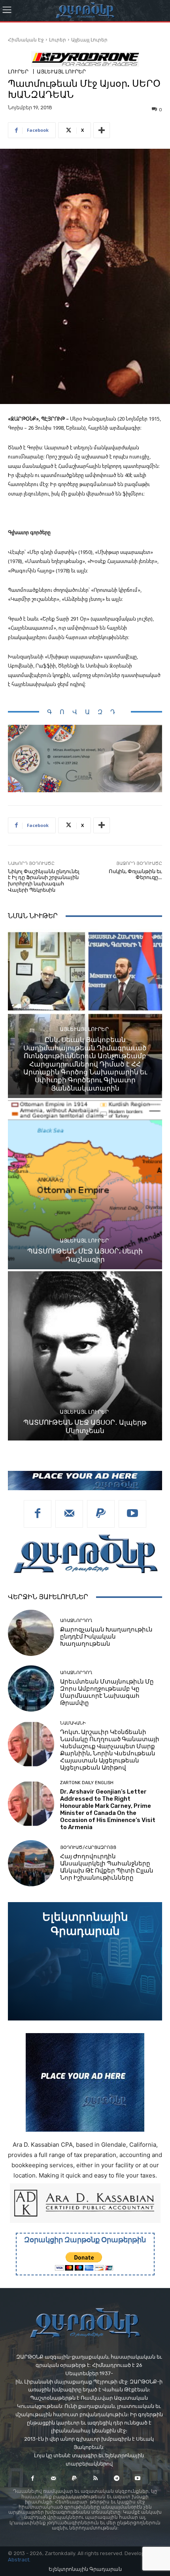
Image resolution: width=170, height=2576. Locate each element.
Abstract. (19, 2560)
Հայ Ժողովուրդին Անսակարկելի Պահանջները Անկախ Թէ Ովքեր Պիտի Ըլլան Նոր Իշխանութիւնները (107, 1867)
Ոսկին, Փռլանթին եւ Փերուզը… (135, 875)
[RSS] (95, 2478)
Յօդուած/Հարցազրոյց (88, 1847)
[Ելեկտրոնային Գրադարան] (85, 1961)
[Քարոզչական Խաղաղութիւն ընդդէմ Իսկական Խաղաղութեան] (31, 1633)
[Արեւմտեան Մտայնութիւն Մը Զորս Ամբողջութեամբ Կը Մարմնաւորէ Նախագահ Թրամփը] (31, 1688)
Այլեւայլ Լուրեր (89, 40)
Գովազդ (85, 712)
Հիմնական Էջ (26, 40)
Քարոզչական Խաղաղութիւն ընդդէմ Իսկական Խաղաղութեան (106, 1637)
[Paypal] (101, 1514)
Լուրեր (58, 40)
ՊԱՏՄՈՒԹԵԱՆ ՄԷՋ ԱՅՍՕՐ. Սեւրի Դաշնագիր (85, 1255)
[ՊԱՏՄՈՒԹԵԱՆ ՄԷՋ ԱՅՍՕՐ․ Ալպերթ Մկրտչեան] (85, 1356)
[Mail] (69, 1514)
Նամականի (73, 1723)
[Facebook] (38, 1514)
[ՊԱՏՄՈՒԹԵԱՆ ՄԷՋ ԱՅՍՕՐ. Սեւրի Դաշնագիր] (85, 1185)
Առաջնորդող (76, 1621)
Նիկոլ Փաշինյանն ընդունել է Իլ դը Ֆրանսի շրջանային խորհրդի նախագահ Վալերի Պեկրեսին (44, 881)
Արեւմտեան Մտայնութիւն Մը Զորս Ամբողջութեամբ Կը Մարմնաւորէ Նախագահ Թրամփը (107, 1692)
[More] (102, 130)
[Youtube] (132, 1514)
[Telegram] (116, 2478)
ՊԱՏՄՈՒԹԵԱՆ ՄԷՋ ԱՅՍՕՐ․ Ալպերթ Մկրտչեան (85, 1426)
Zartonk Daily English (87, 1783)
